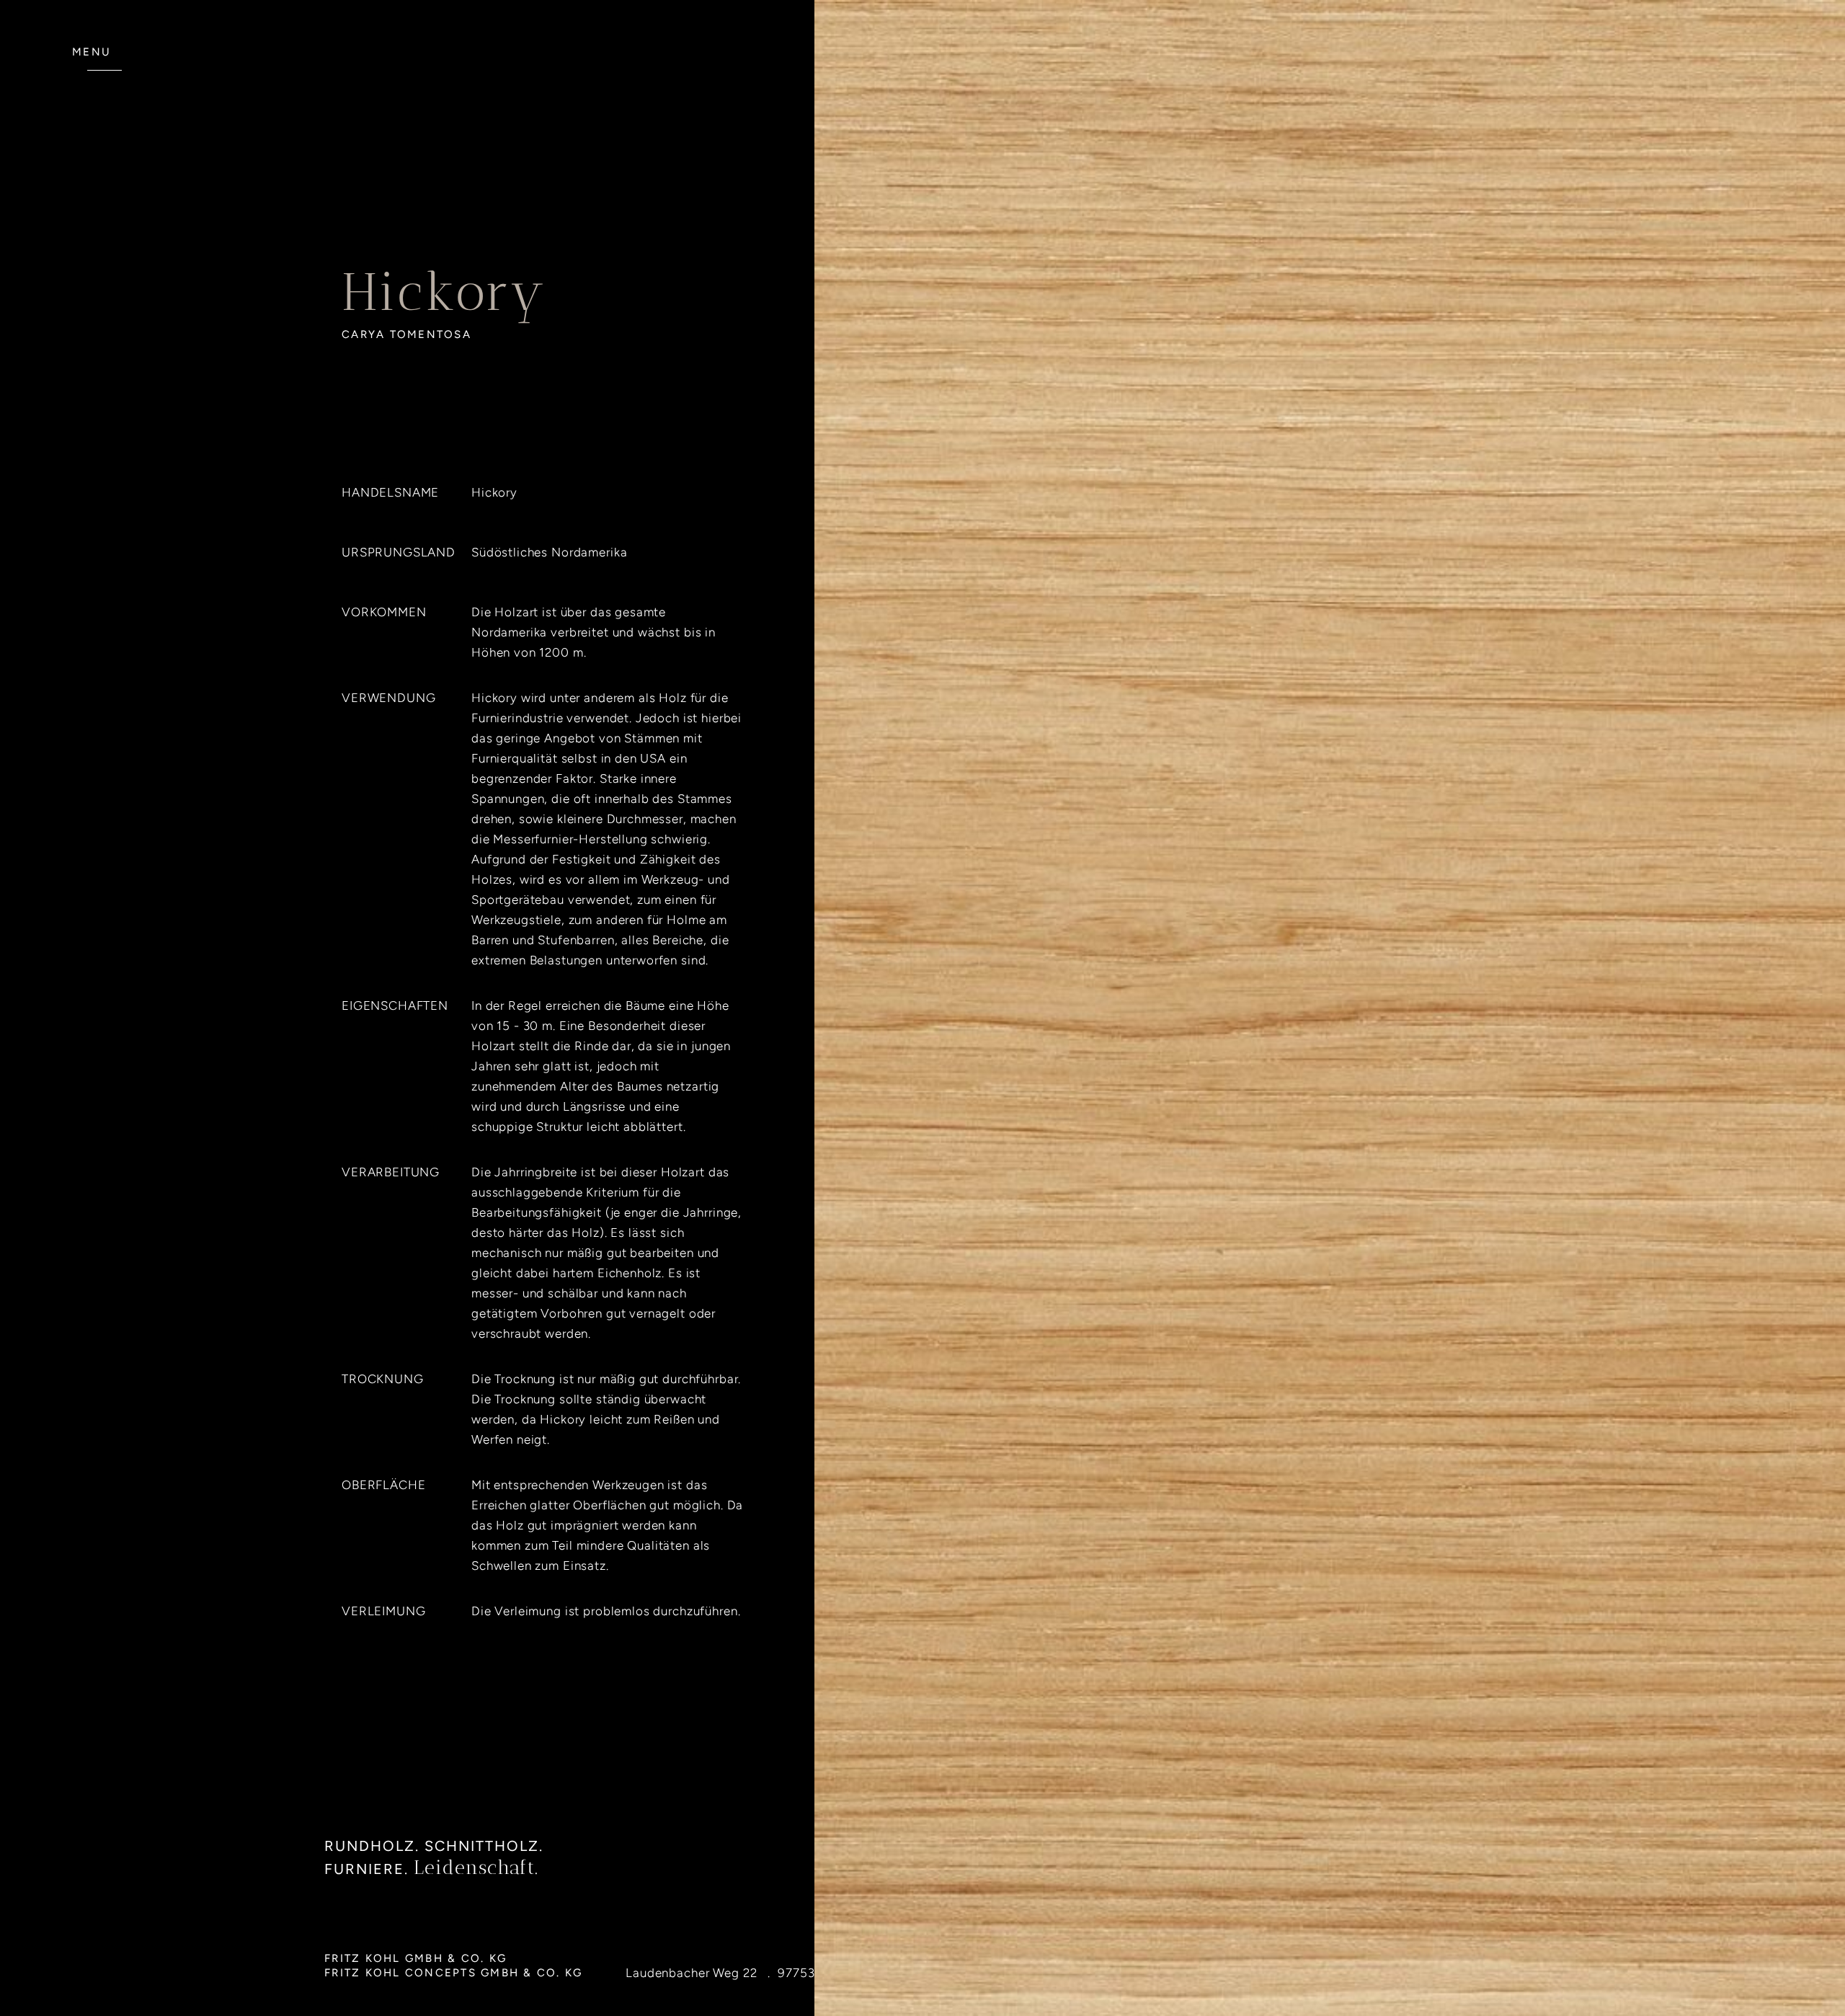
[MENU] (105, 78)
